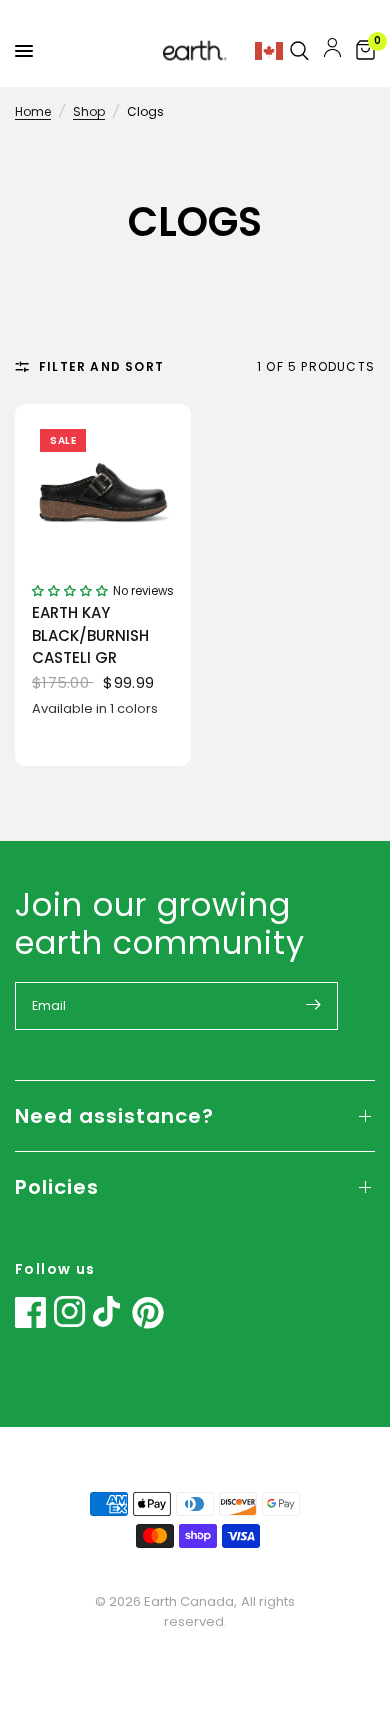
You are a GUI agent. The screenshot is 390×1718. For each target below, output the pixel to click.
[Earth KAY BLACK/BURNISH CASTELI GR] (103, 492)
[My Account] (332, 51)
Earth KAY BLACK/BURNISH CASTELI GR (90, 635)
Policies (57, 1187)
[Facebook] (31, 1312)
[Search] (299, 51)
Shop (89, 111)
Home (33, 111)
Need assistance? (114, 1116)
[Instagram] (70, 1312)
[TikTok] (109, 1312)
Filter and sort (101, 366)
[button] (70, 589)
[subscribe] (313, 1004)
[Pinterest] (148, 1313)
